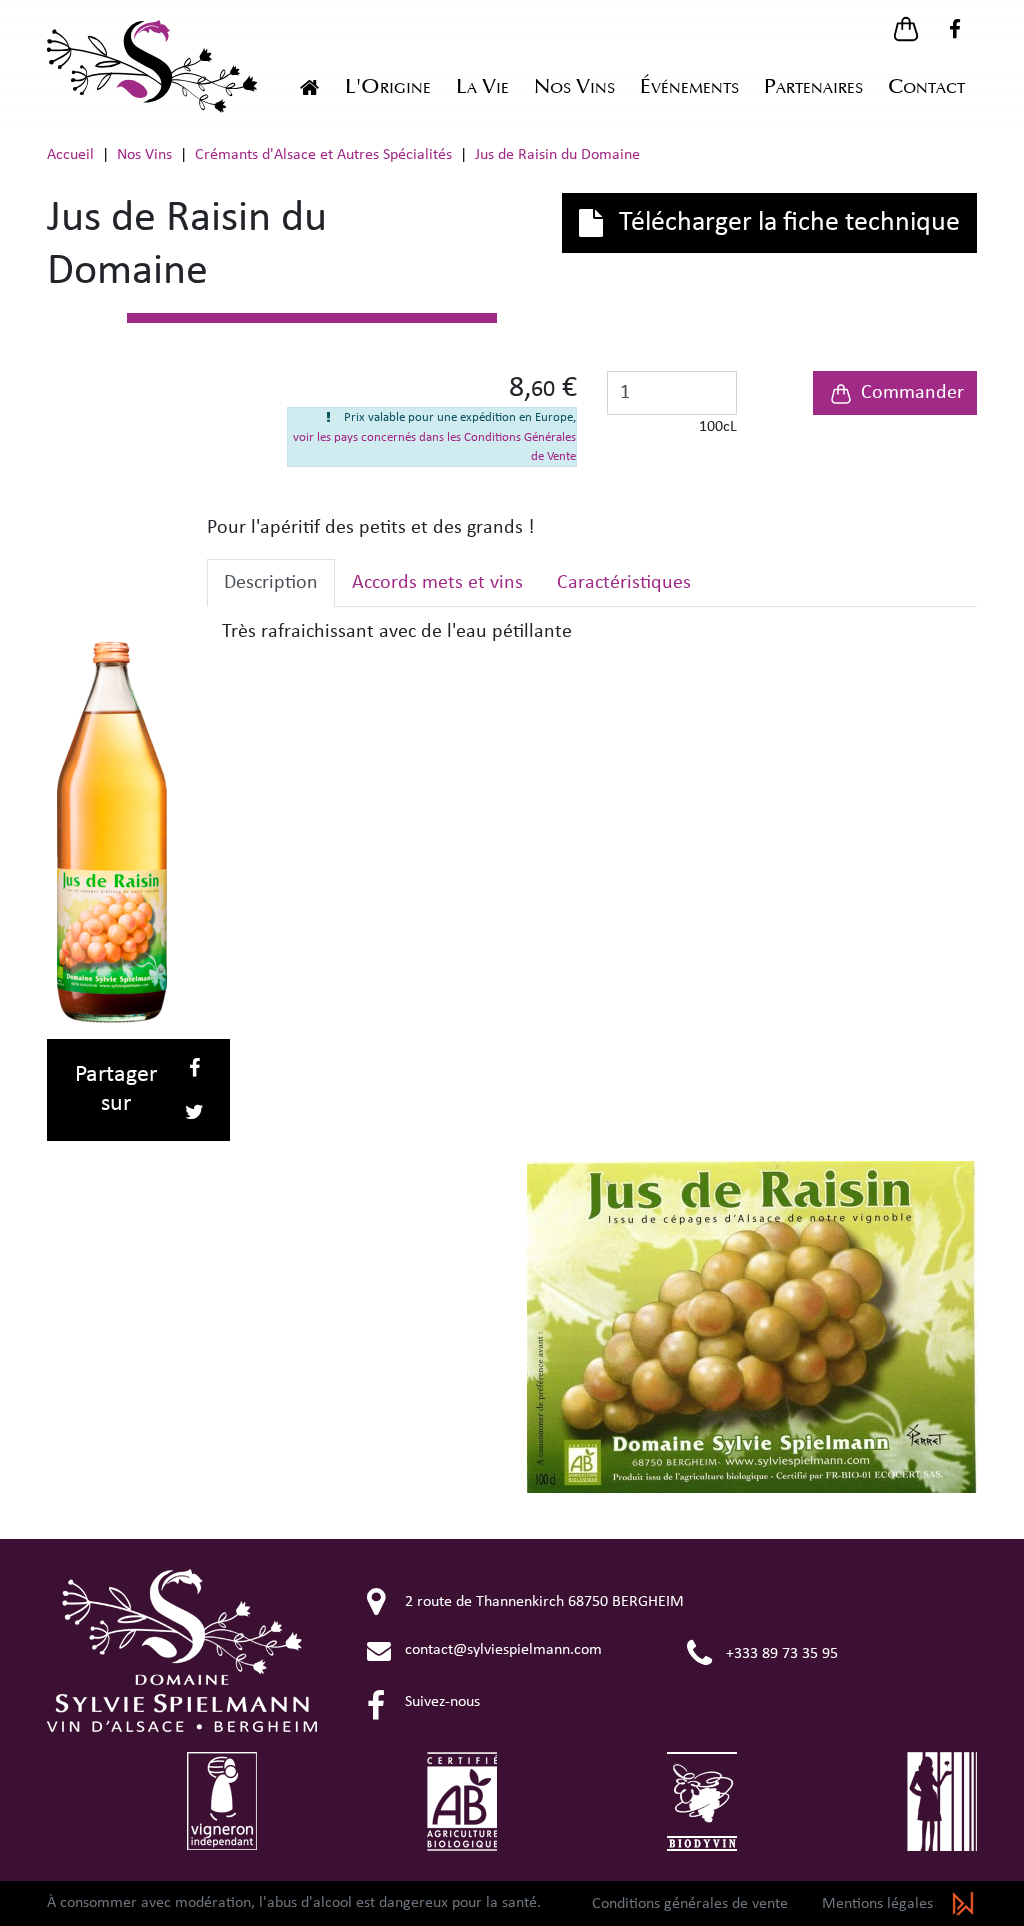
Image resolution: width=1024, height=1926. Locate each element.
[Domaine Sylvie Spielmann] (309, 87)
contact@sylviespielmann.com (501, 1650)
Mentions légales (877, 1904)
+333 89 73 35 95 (780, 1654)
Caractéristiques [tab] (624, 583)
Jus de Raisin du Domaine (752, 1327)
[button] (906, 29)
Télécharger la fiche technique (786, 223)
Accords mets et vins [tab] (437, 583)
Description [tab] (271, 583)
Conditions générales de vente (690, 1904)
